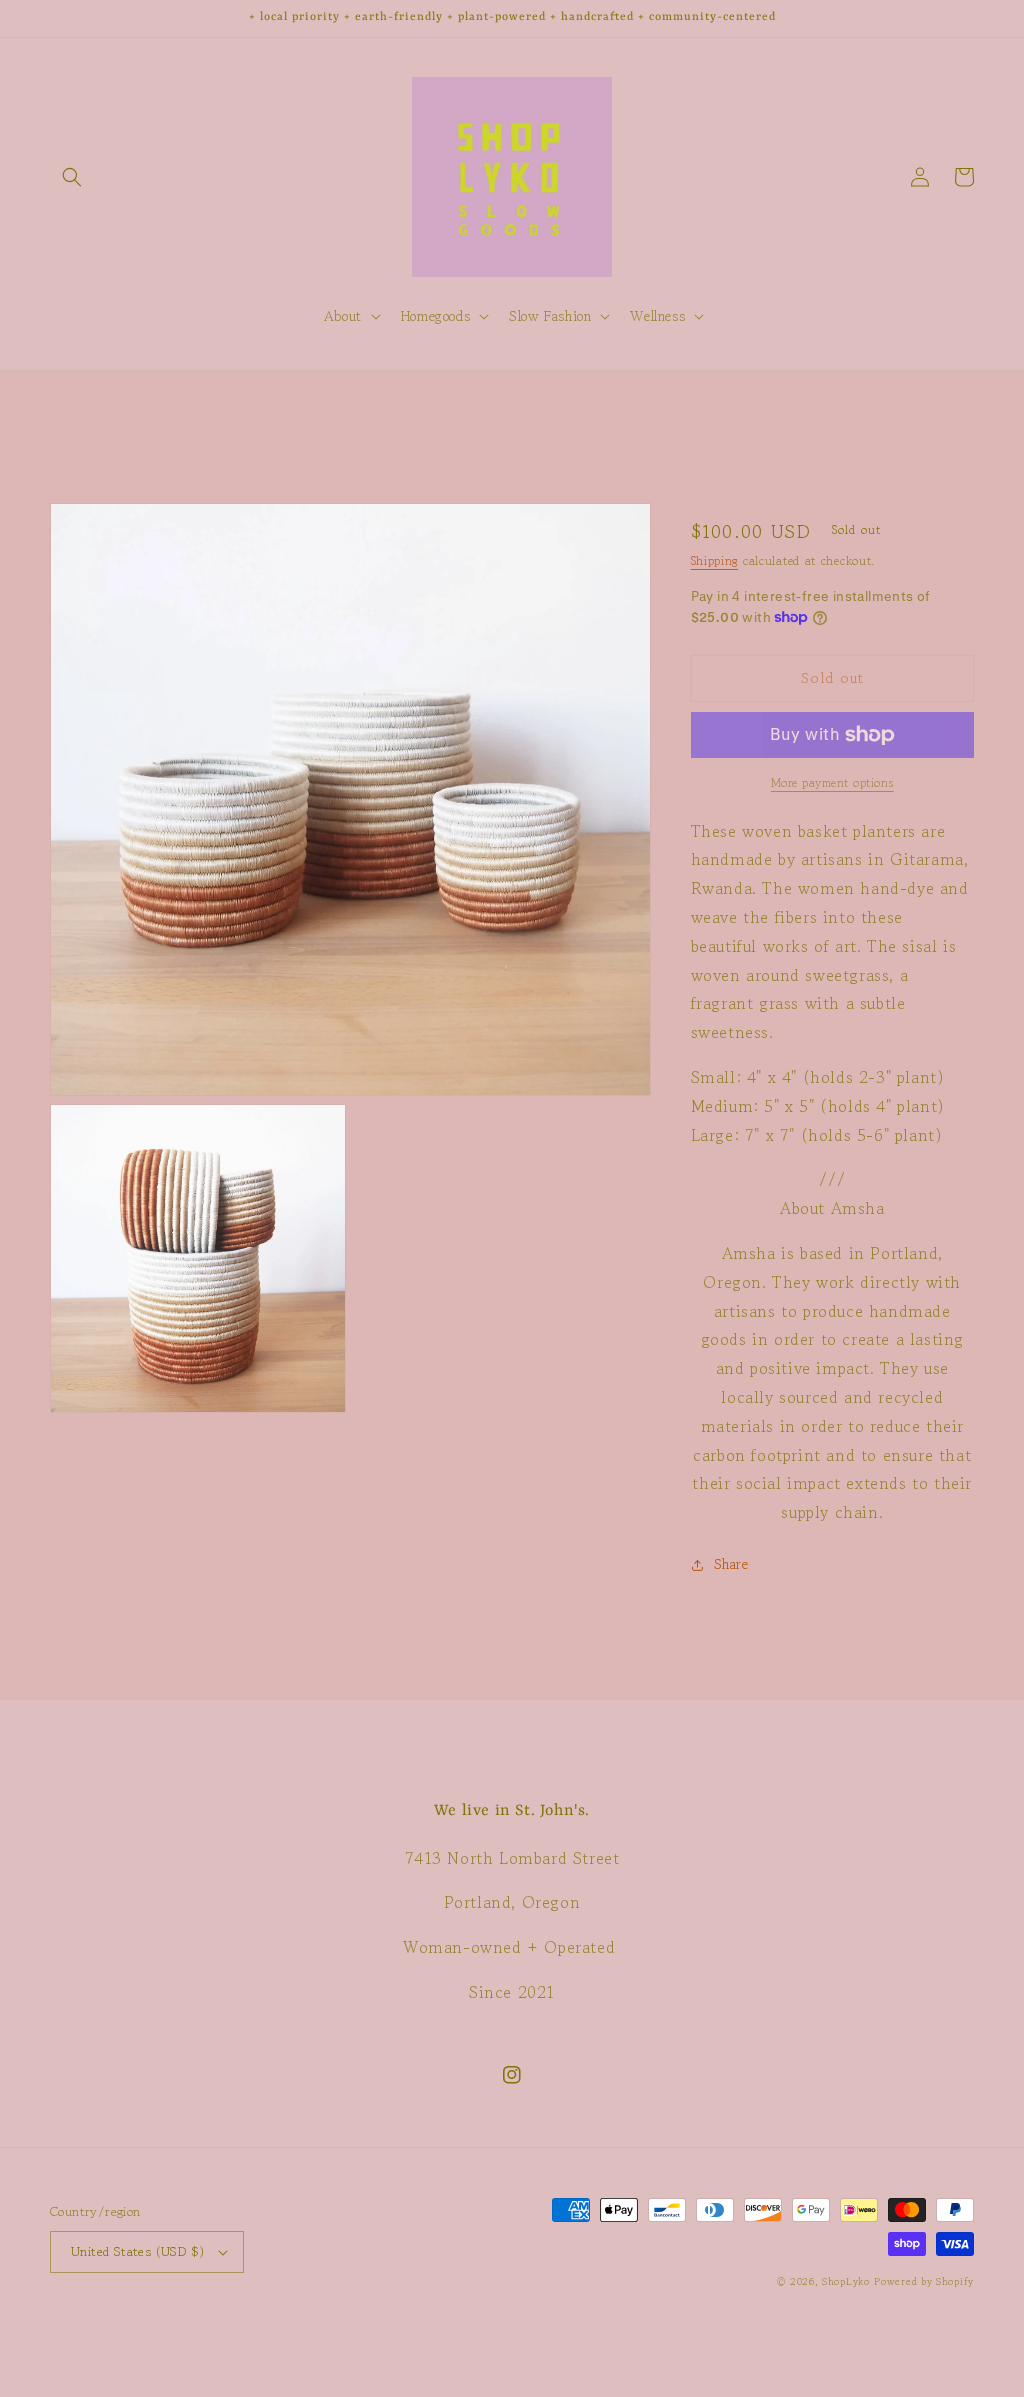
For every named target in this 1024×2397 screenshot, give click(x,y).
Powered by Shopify (924, 2281)
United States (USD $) (137, 2251)
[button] (72, 177)
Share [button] (731, 1564)
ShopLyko (846, 2281)
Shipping (715, 560)
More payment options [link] (832, 782)
